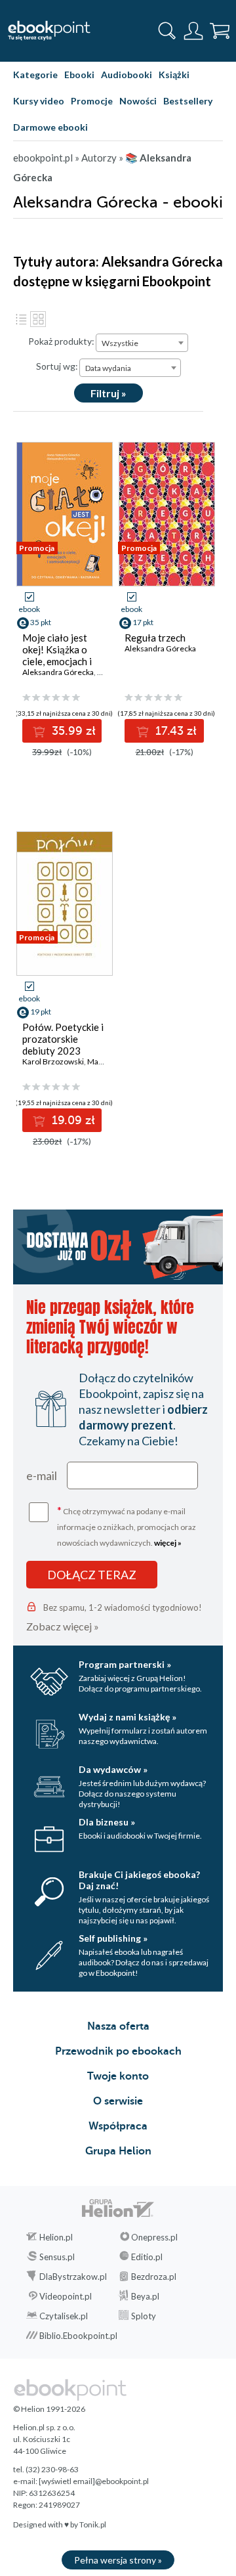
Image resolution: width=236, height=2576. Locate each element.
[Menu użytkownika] (193, 31)
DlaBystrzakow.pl (73, 2277)
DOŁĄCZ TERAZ (92, 1575)
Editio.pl (147, 2257)
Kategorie (35, 75)
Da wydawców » (113, 1769)
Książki (174, 75)
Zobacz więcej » (63, 1626)
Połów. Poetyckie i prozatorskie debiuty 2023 (63, 1039)
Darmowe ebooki (50, 127)
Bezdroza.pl (154, 2277)
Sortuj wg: (57, 366)
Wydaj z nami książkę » (128, 1717)
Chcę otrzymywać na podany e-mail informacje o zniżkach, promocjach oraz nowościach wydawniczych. (127, 1526)
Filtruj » (108, 393)
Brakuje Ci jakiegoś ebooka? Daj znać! (139, 1880)
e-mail (42, 1475)
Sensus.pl (57, 2257)
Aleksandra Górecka (58, 672)
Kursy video (39, 101)
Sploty (144, 2316)
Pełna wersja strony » (118, 2560)
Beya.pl (145, 2296)
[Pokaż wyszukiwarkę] (167, 31)
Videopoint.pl (66, 2296)
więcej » (168, 1543)
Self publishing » (113, 1938)
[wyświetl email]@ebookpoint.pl (94, 2481)
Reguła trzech (155, 638)
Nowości (138, 101)
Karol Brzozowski (53, 1061)
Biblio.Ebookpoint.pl (78, 2336)
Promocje (92, 101)
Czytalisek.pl (64, 2316)
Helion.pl (56, 2237)
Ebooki (79, 75)
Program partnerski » (125, 1664)
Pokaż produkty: (61, 341)
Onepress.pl (154, 2237)
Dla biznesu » (107, 1822)
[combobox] (142, 343)
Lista (21, 319)
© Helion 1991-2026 (49, 2409)
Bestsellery (188, 101)
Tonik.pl (93, 2524)
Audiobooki (127, 75)
